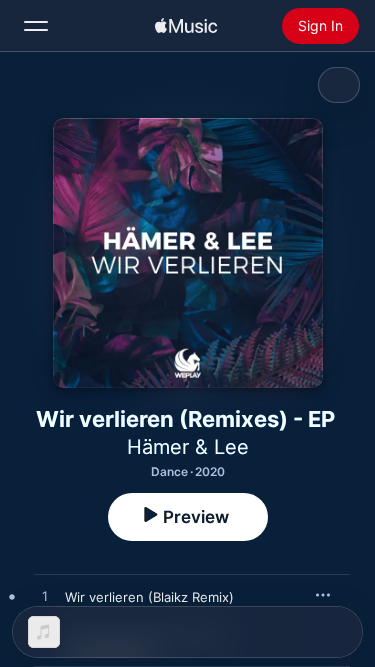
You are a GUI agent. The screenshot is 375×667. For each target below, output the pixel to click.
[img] (186, 26)
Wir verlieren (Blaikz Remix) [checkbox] (149, 597)
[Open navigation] (36, 26)
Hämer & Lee (188, 447)
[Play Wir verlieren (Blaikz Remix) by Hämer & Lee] (45, 597)
